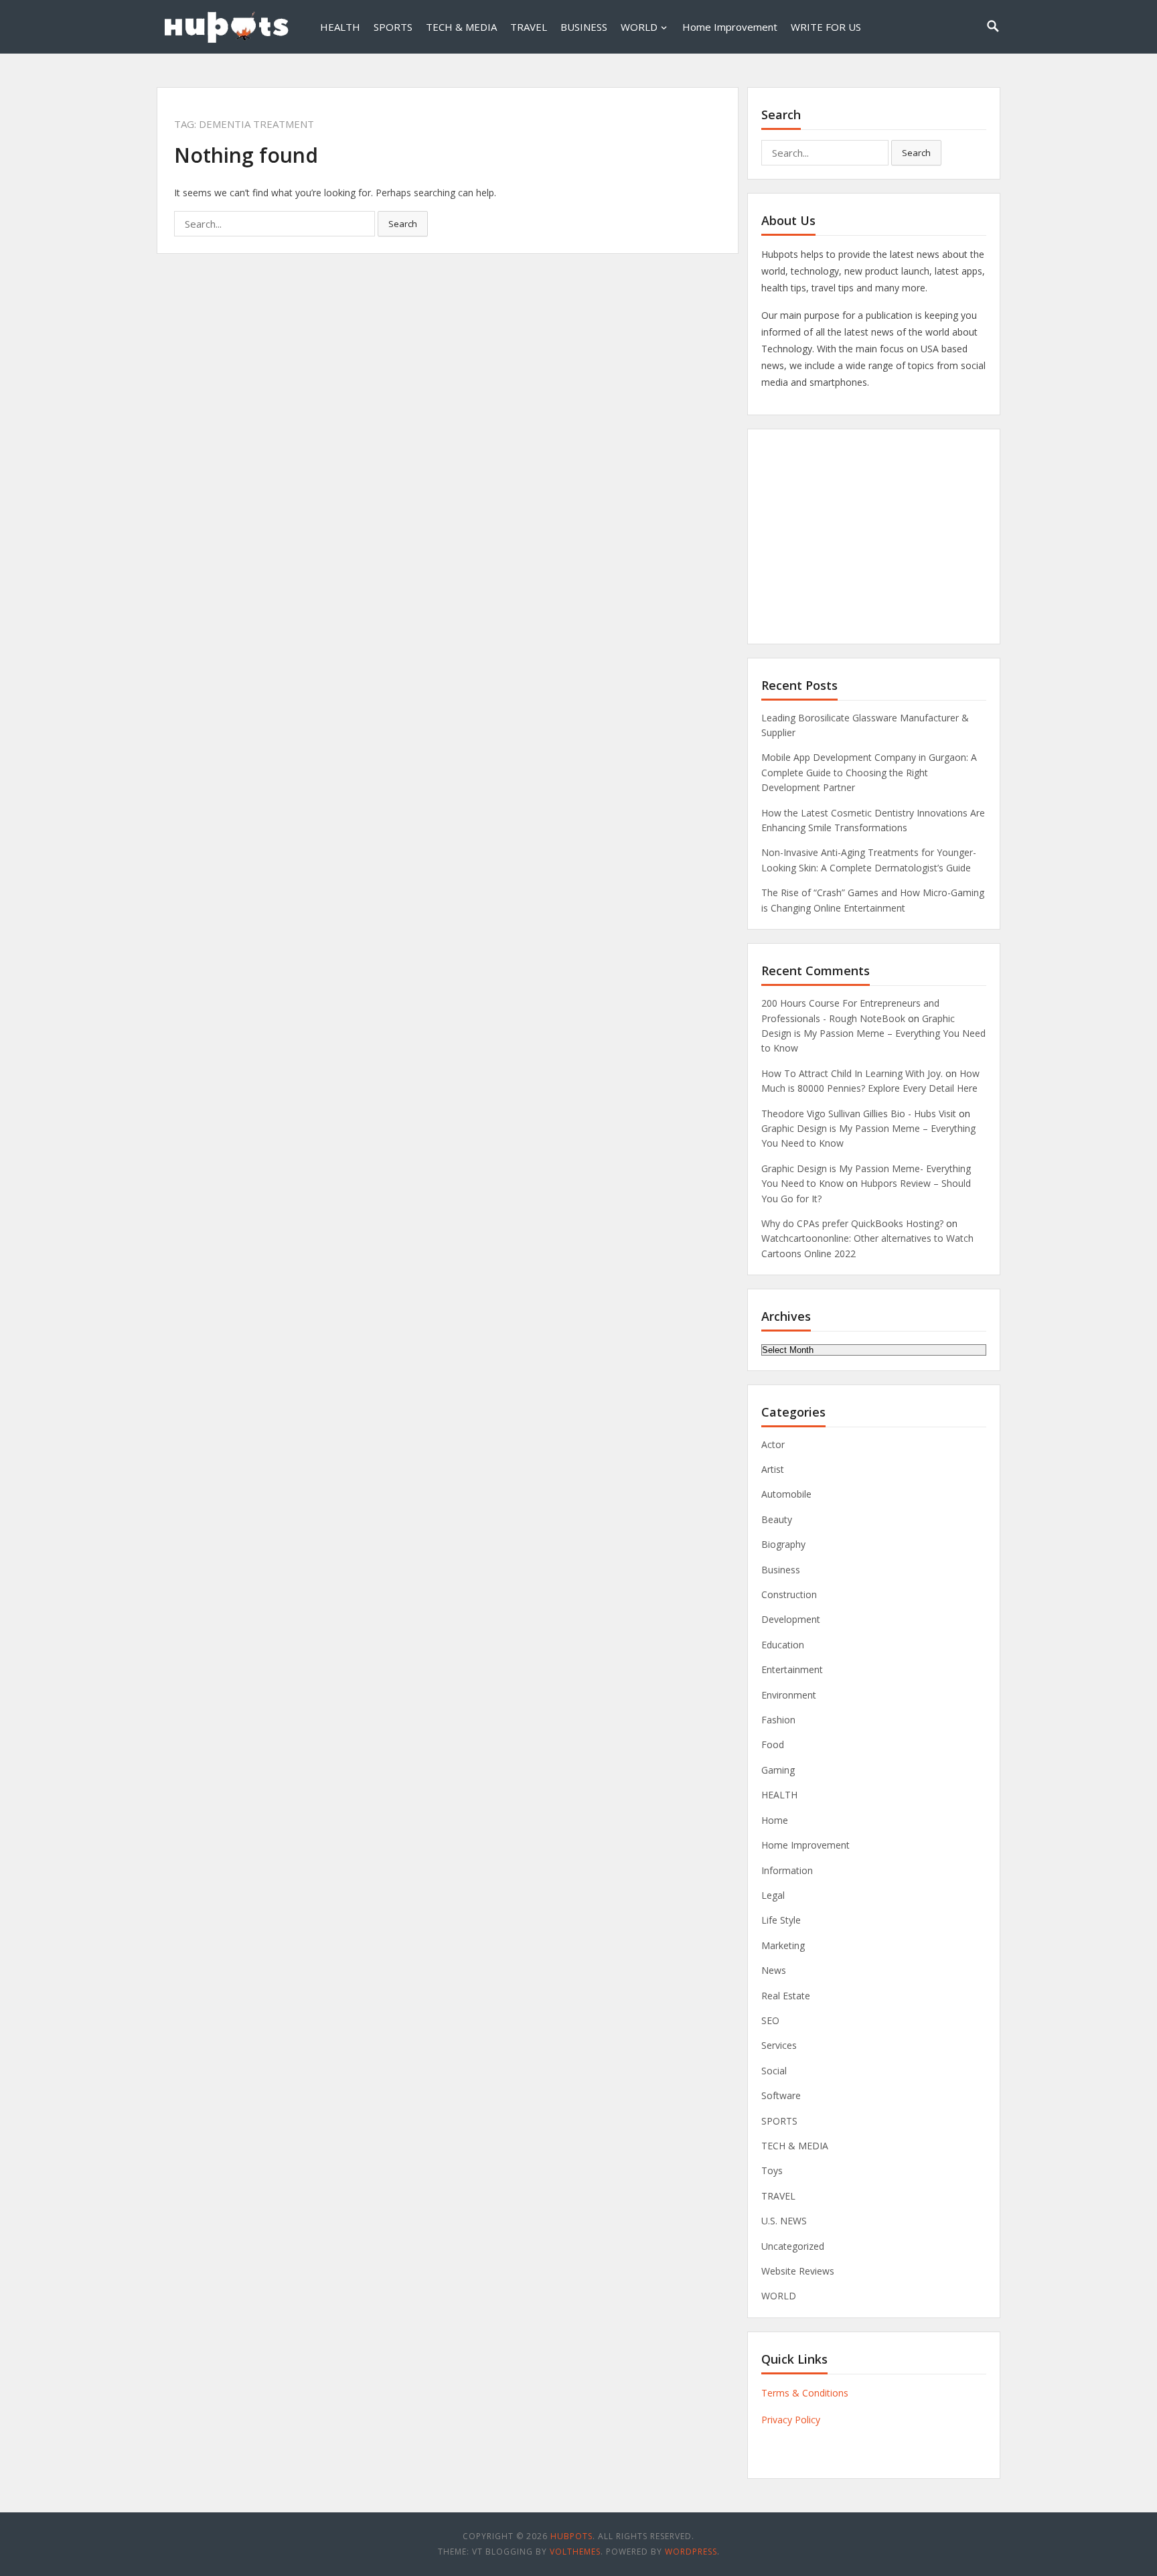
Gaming (778, 1770)
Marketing (783, 1945)
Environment (789, 1695)
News (774, 1970)
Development (791, 1619)
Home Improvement (730, 27)
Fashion (778, 1720)
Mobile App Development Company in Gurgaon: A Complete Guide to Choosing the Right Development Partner (869, 772)
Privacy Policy (791, 2420)
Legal (773, 1895)
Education (783, 1645)
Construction (789, 1594)
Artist (773, 1469)
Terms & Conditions (805, 2393)
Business (781, 1570)
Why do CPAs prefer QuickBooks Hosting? (852, 1223)
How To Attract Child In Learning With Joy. (852, 1073)
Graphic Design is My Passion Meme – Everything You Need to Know (873, 1033)
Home (775, 1820)
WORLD (639, 27)
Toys (772, 2170)
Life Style (781, 1920)
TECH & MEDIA (461, 27)
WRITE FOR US (826, 27)
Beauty (777, 1519)
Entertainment (792, 1669)
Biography (783, 1544)
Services (779, 2045)
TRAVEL (529, 27)
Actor (773, 1444)
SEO (770, 2020)
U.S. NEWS (784, 2221)
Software (781, 2095)
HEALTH (340, 27)
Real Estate (786, 1996)
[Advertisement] (874, 536)
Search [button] (403, 224)
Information (787, 1870)
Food (773, 1744)
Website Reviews (798, 2271)
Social (774, 2071)
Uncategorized (793, 2246)
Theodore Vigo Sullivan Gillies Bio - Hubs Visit (859, 1114)
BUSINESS (584, 27)
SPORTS (393, 27)
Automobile (786, 1494)
